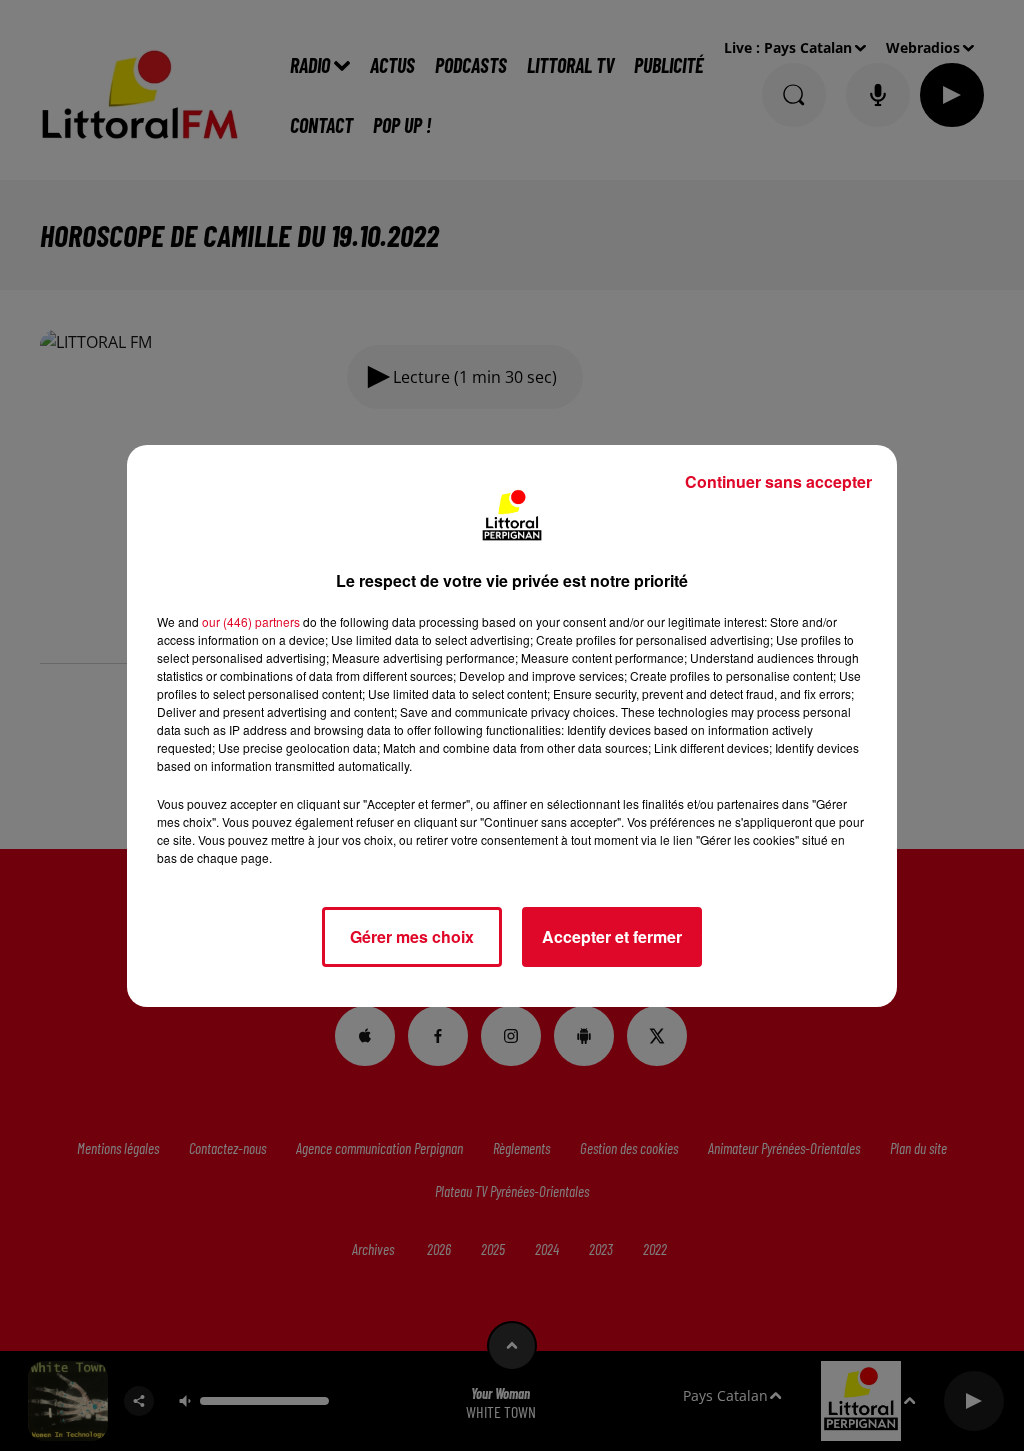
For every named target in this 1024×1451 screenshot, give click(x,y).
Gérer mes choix (412, 936)
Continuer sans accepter (778, 481)
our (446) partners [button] (251, 621)
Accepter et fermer (612, 936)
